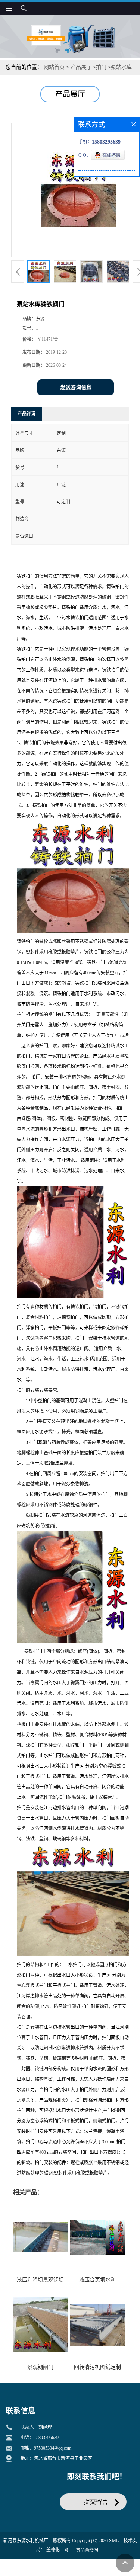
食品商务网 (87, 2550)
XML (114, 2541)
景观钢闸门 (40, 2367)
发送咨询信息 (76, 387)
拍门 (101, 67)
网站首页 (54, 67)
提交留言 (96, 2502)
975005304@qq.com (53, 2448)
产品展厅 (81, 67)
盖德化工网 (57, 2550)
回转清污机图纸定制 (97, 2367)
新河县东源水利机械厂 (26, 2541)
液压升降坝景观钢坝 (40, 2280)
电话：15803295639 (40, 2438)
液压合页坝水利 (97, 2280)
